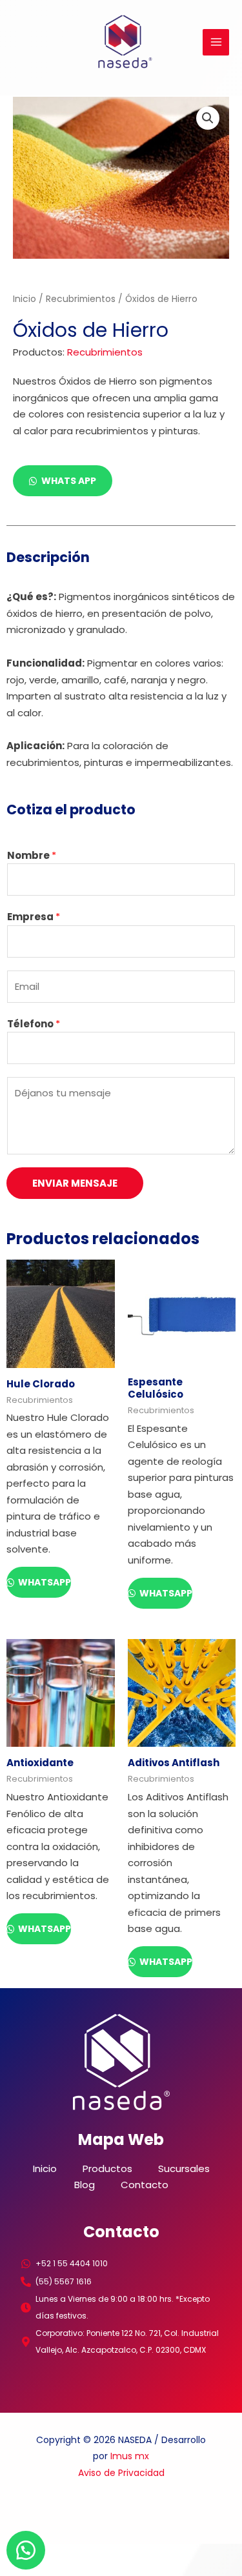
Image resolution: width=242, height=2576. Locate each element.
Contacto (145, 2185)
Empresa (34, 917)
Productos (107, 2168)
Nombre (32, 855)
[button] (208, 118)
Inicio (25, 299)
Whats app (69, 481)
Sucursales (184, 2168)
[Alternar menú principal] (216, 42)
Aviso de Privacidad (121, 2473)
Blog (85, 2185)
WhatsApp (44, 1582)
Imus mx (130, 2456)
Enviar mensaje (75, 1183)
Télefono (34, 1024)
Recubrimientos (81, 299)
